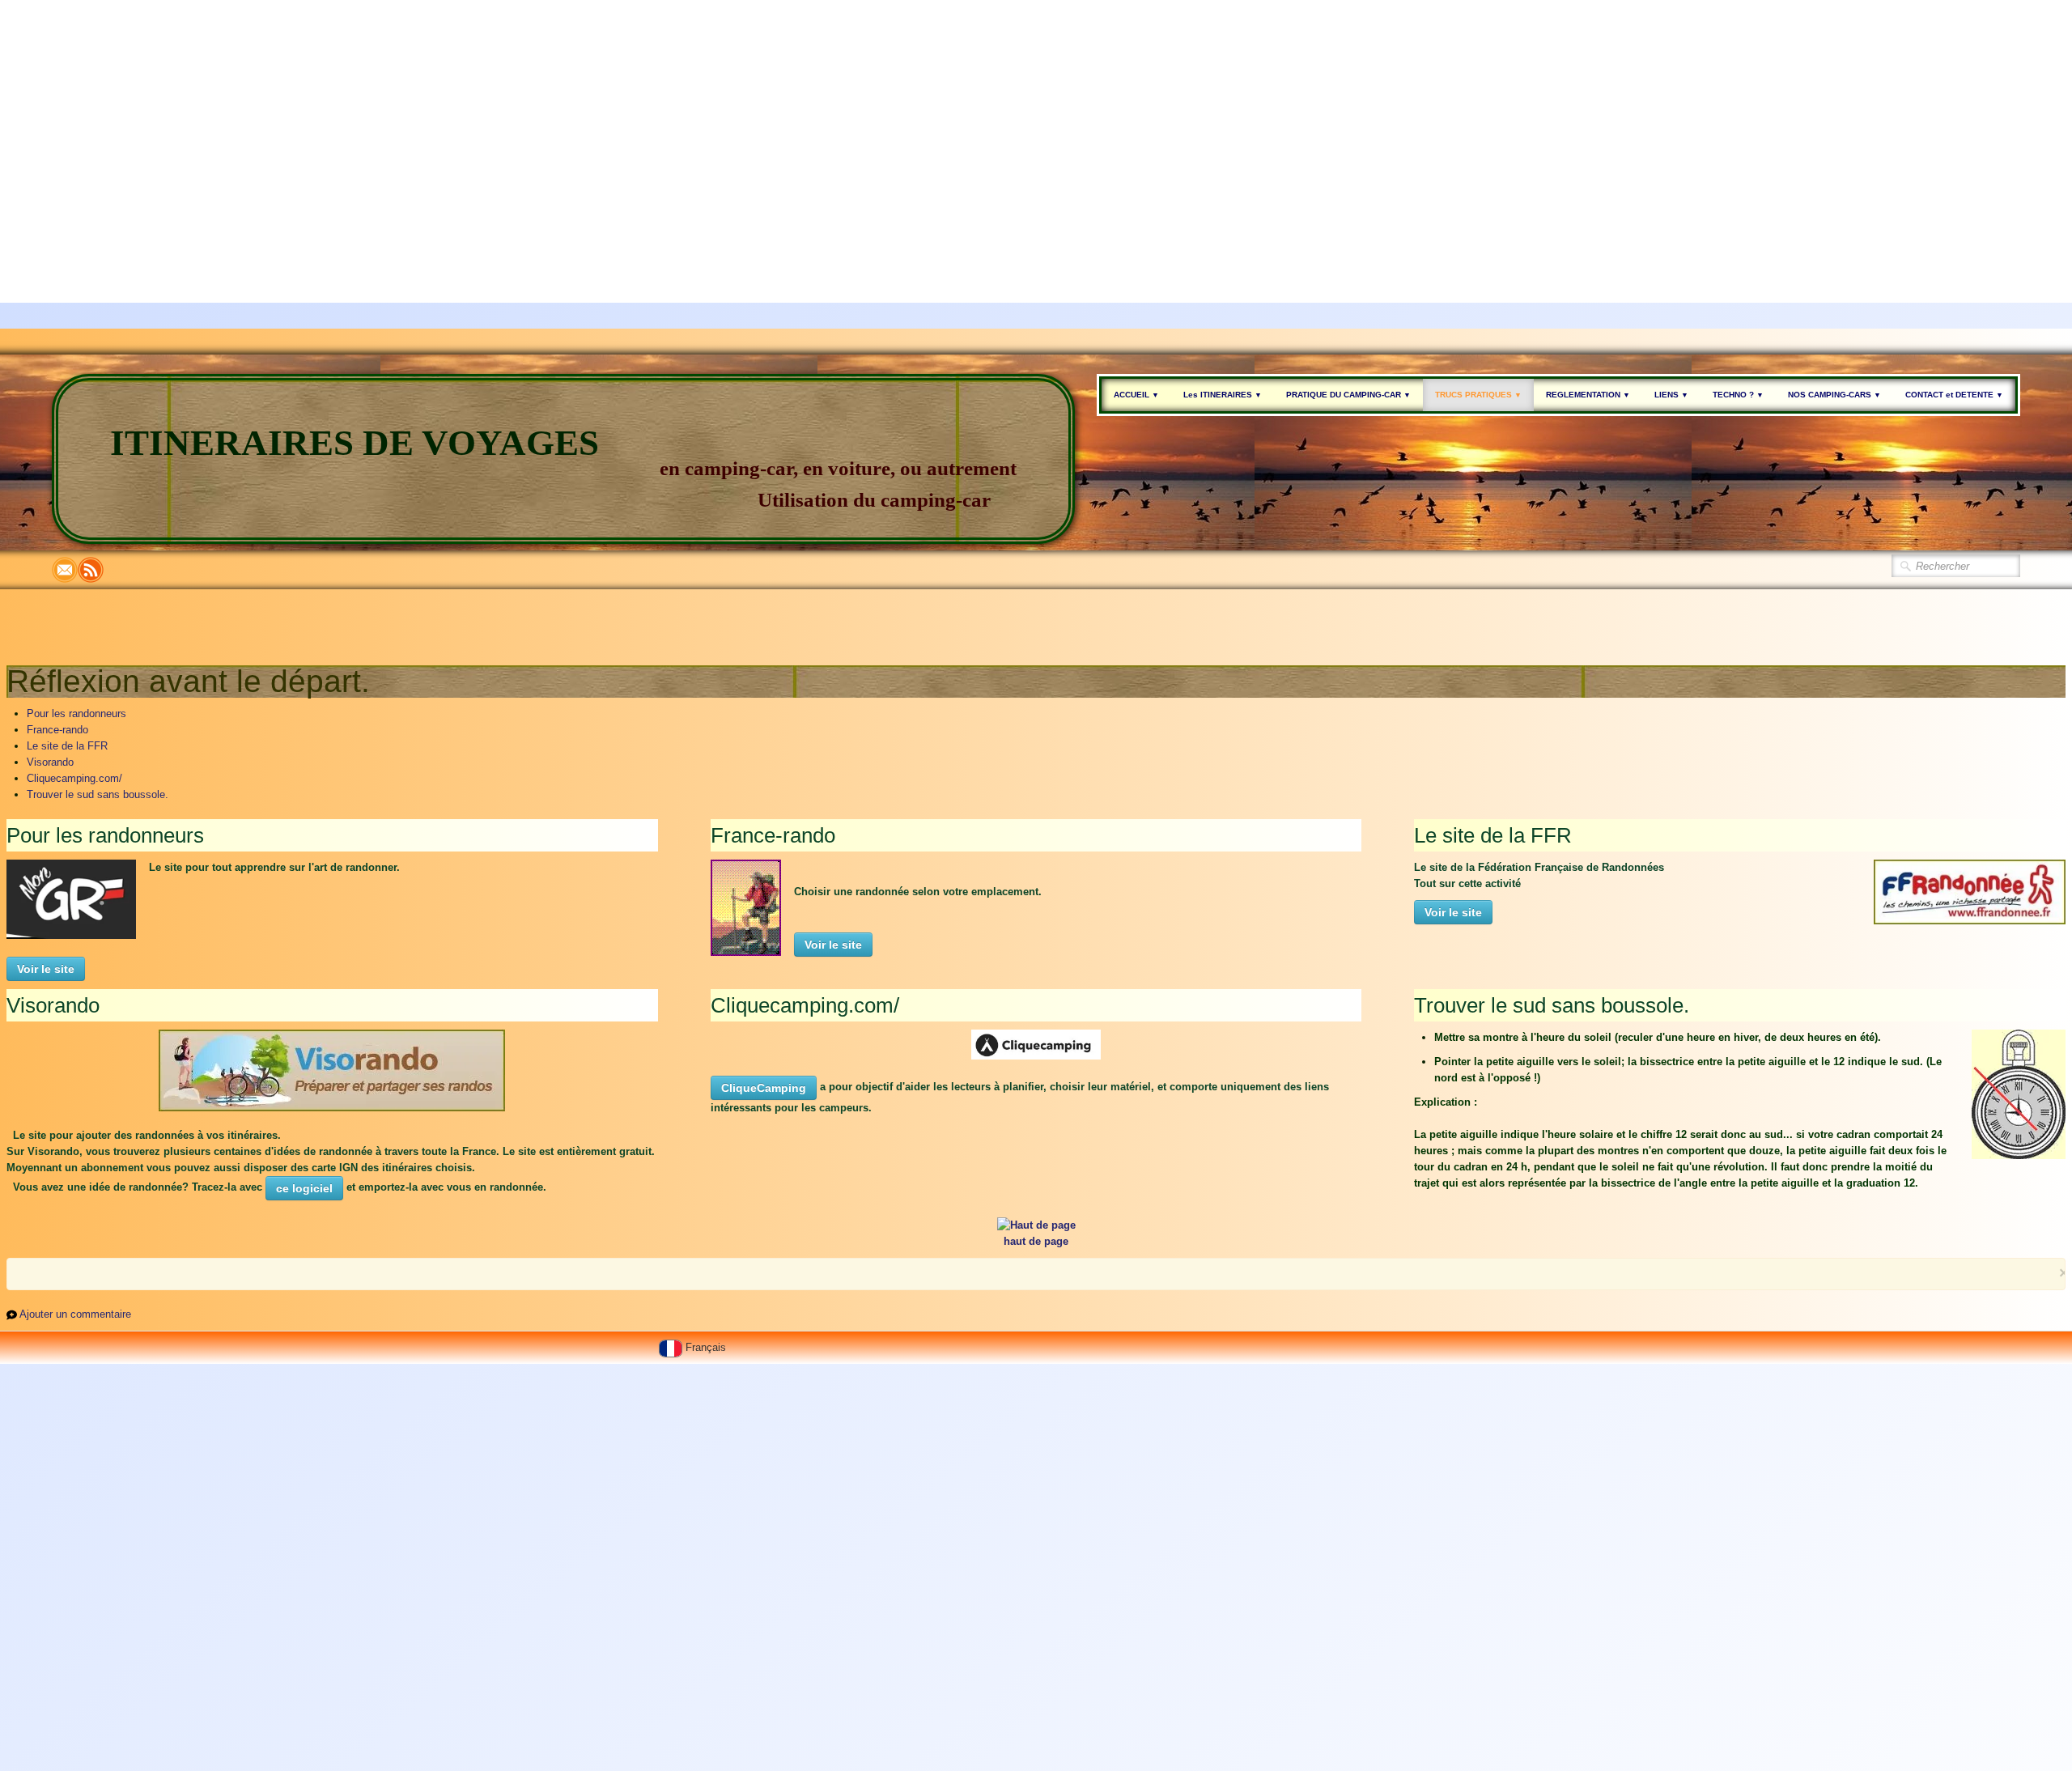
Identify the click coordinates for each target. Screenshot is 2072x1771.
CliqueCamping (764, 1088)
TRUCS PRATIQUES (1478, 395)
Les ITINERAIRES (1223, 395)
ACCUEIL (1136, 395)
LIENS (1671, 395)
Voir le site (46, 969)
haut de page (1036, 1241)
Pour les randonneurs (76, 713)
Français (707, 1347)
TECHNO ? (1738, 395)
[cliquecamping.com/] (1036, 1044)
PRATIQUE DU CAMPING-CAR (1348, 395)
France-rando (57, 730)
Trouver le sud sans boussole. (98, 794)
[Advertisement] (486, 113)
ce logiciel (304, 1188)
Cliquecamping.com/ (74, 778)
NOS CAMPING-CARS (1834, 395)
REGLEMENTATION (1588, 395)
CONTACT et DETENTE (1954, 395)
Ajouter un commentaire (75, 1314)
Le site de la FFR (67, 746)
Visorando (50, 762)
